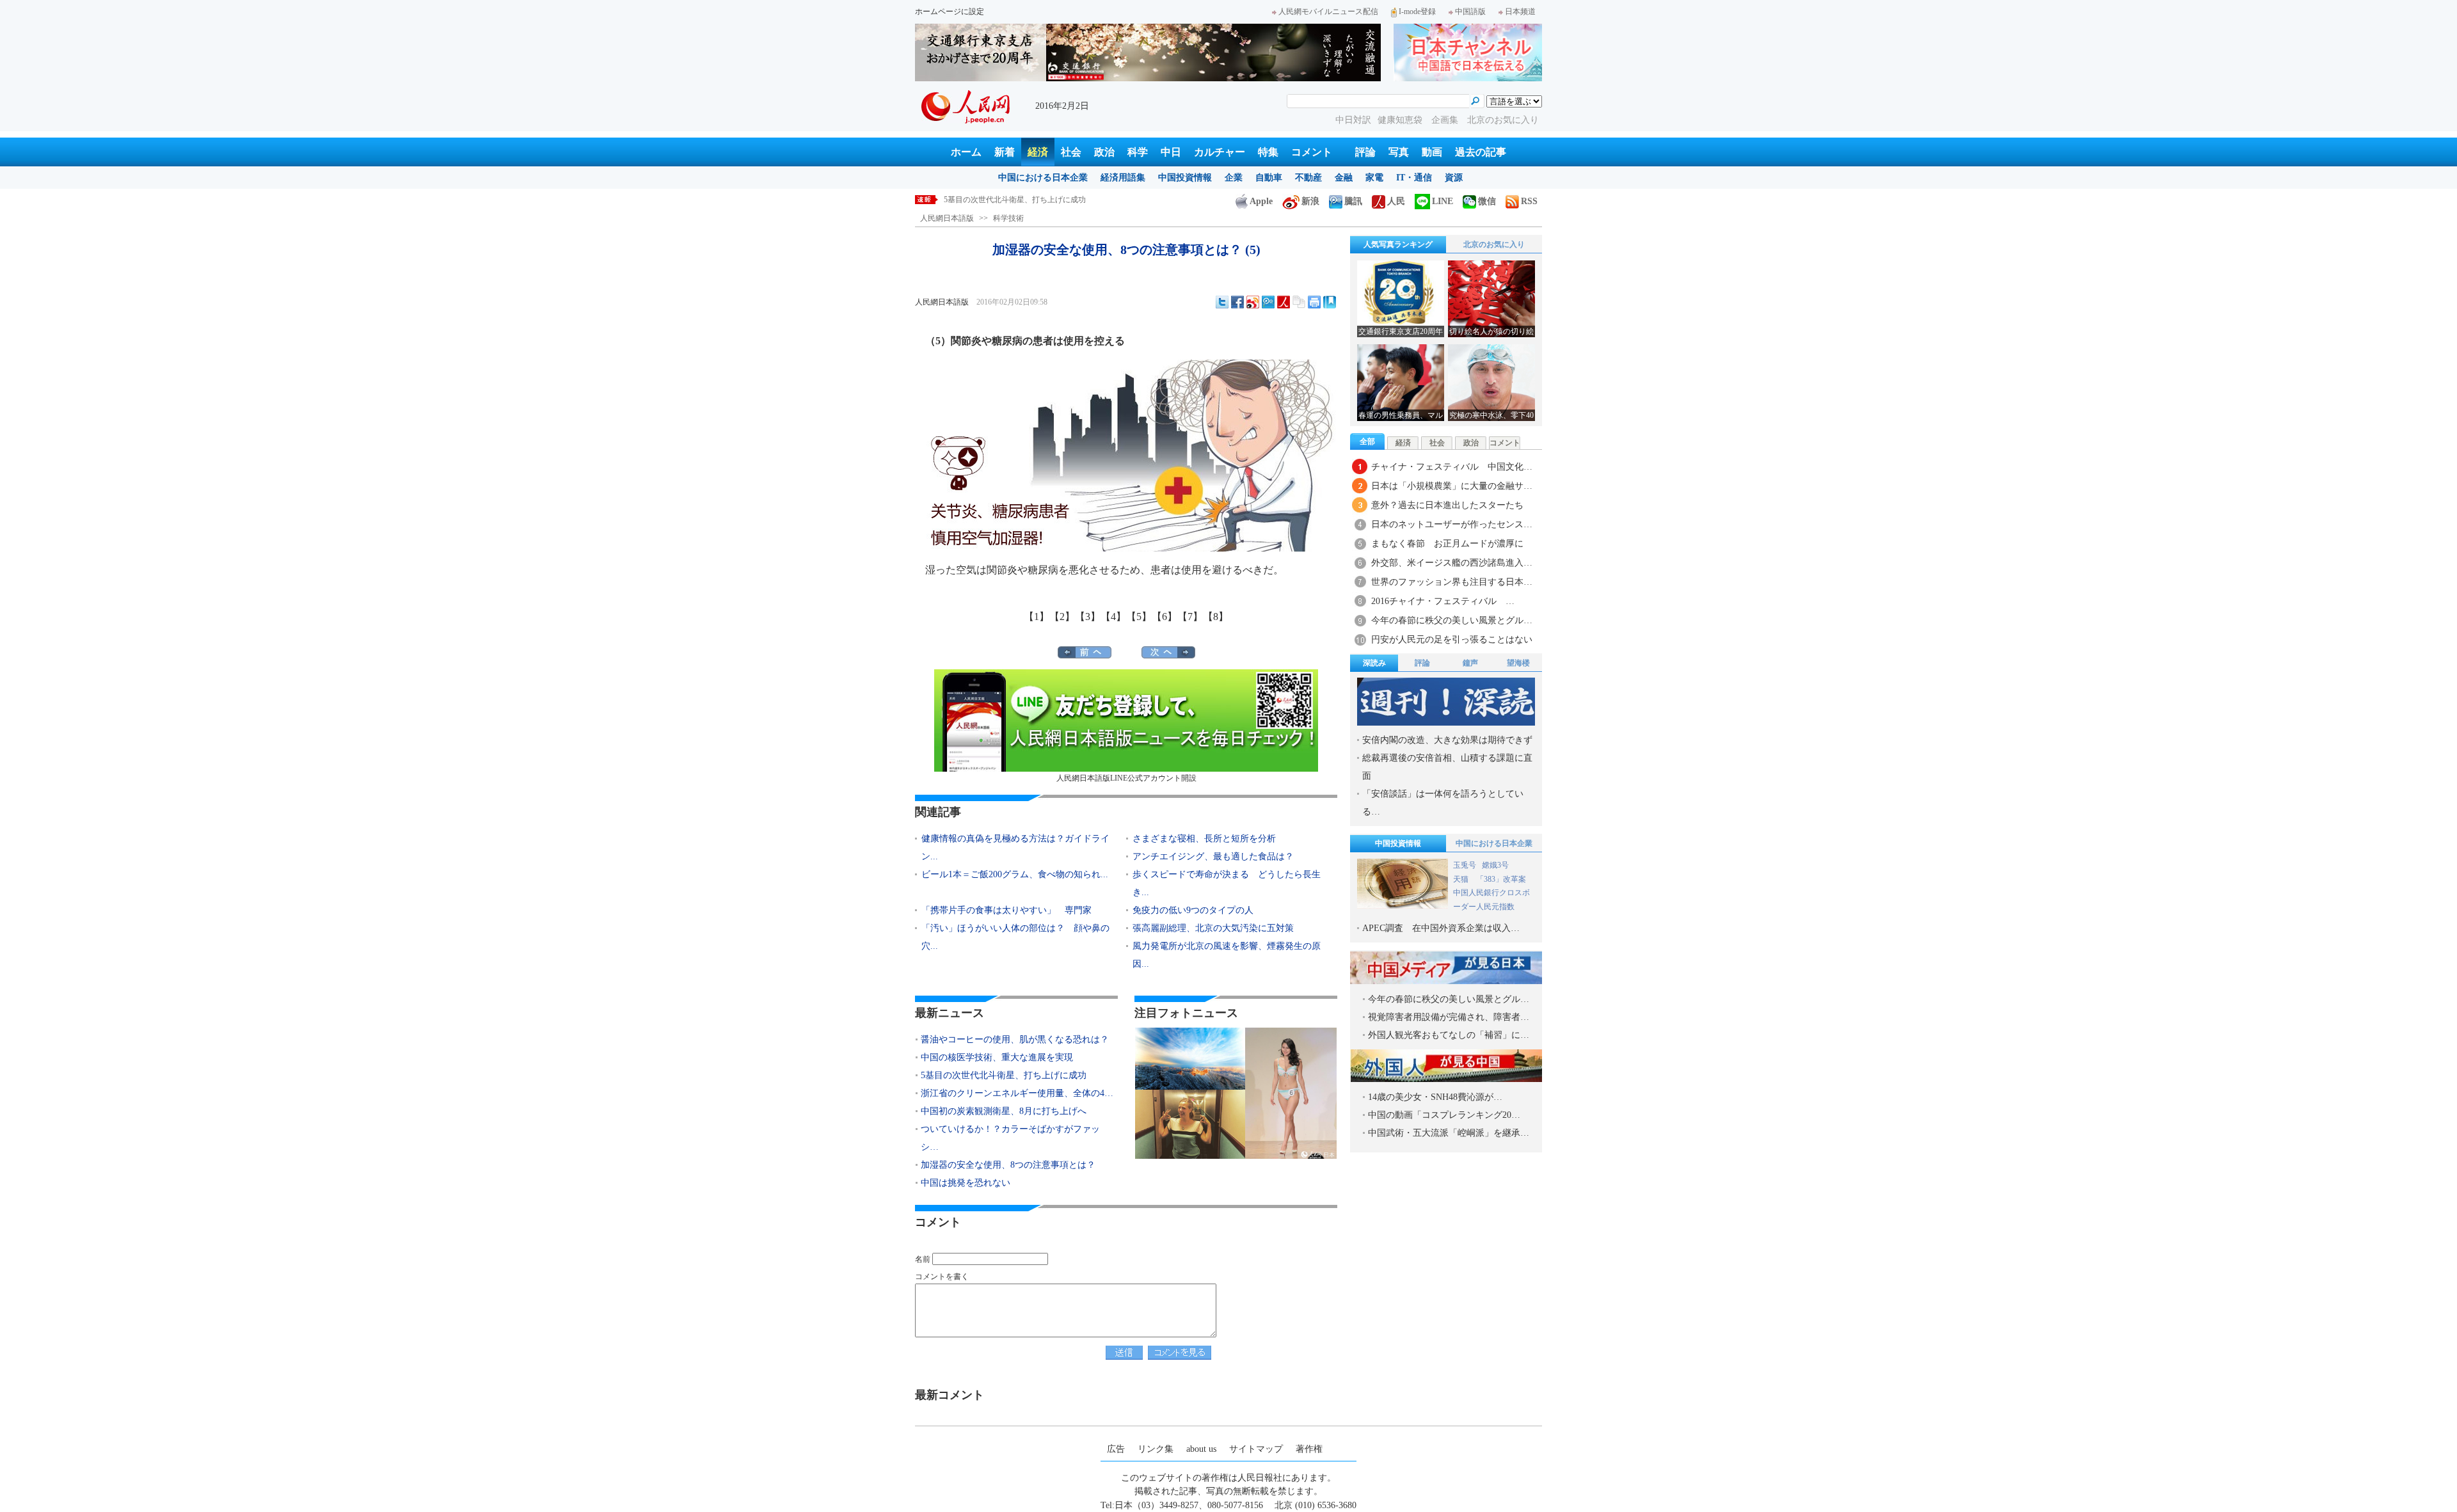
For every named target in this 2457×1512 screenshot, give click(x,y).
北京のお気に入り (1503, 120)
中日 (1171, 152)
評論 (1365, 152)
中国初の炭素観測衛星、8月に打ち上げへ (1004, 1111)
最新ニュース (950, 1013)
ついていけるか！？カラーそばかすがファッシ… (1010, 1138)
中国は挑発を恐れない (966, 1183)
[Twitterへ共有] (1222, 302)
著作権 (1309, 1449)
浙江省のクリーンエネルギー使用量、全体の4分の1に (1036, 200)
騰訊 (1353, 201)
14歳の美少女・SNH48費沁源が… (1435, 1097)
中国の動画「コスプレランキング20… (1444, 1115)
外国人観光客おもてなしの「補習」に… (1449, 1035)
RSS (1529, 201)
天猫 (1462, 879)
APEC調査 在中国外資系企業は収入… (1441, 928)
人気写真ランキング (1398, 244)
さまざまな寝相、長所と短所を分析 (1204, 839)
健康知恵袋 (1401, 120)
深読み (1374, 663)
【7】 (1190, 617)
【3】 (1088, 617)
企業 (1234, 178)
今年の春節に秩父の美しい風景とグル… (1452, 620)
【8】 (1216, 617)
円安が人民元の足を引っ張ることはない (1452, 640)
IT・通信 (1414, 178)
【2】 (1062, 617)
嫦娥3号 (1495, 865)
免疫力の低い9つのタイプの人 (1193, 910)
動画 (1432, 152)
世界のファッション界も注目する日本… (1452, 582)
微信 (1487, 201)
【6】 (1165, 617)
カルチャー (1220, 152)
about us (1201, 1449)
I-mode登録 (1417, 12)
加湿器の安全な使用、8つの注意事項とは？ (1008, 1165)
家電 (1374, 178)
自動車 (1269, 178)
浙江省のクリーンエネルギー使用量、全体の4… (1017, 1093)
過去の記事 (1481, 152)
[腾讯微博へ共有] (1268, 302)
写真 (1399, 152)
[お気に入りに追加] (1330, 302)
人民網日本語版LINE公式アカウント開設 (1126, 778)
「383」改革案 (1501, 879)
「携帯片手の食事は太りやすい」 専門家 (1006, 910)
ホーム (966, 152)
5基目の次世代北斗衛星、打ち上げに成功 (1004, 1075)
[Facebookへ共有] (1237, 302)
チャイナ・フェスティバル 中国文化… (1452, 467)
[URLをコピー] (1299, 302)
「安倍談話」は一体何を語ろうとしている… (1443, 803)
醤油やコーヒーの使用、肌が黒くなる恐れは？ (1015, 1039)
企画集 (1446, 120)
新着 (1005, 152)
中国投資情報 (1185, 178)
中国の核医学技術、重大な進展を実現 (997, 1057)
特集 (1268, 152)
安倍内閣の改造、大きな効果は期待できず (1447, 740)
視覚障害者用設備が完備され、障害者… (1449, 1017)
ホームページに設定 (950, 12)
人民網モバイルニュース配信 (1328, 12)
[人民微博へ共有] (1284, 302)
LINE (1443, 201)
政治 (1104, 152)
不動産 (1308, 178)
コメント (1312, 152)
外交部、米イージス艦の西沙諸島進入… (1452, 563)
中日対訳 (1353, 120)
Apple (1261, 201)
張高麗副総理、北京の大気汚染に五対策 (1213, 928)
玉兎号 (1465, 865)
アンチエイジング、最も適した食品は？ (1213, 856)
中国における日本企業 (1043, 178)
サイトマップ (1256, 1449)
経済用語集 (1123, 178)
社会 (1071, 152)
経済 (1038, 152)
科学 (1138, 152)
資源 (1454, 178)
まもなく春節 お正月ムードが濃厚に (1447, 544)
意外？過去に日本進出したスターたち (1447, 505)
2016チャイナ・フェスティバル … (1443, 601)
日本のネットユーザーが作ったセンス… (1452, 524)
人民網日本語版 (947, 218)
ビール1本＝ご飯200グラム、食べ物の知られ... (1015, 874)
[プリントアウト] (1314, 302)
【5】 (1139, 617)
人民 (1396, 201)
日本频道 (1520, 12)
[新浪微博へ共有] (1253, 302)
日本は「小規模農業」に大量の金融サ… (1452, 486)
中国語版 (1470, 12)
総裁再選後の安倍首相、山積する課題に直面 (1447, 767)
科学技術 (1008, 218)
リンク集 (1156, 1449)
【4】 (1113, 617)
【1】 (1037, 617)
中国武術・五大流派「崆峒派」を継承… (1449, 1133)
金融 (1344, 178)
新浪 (1310, 201)
